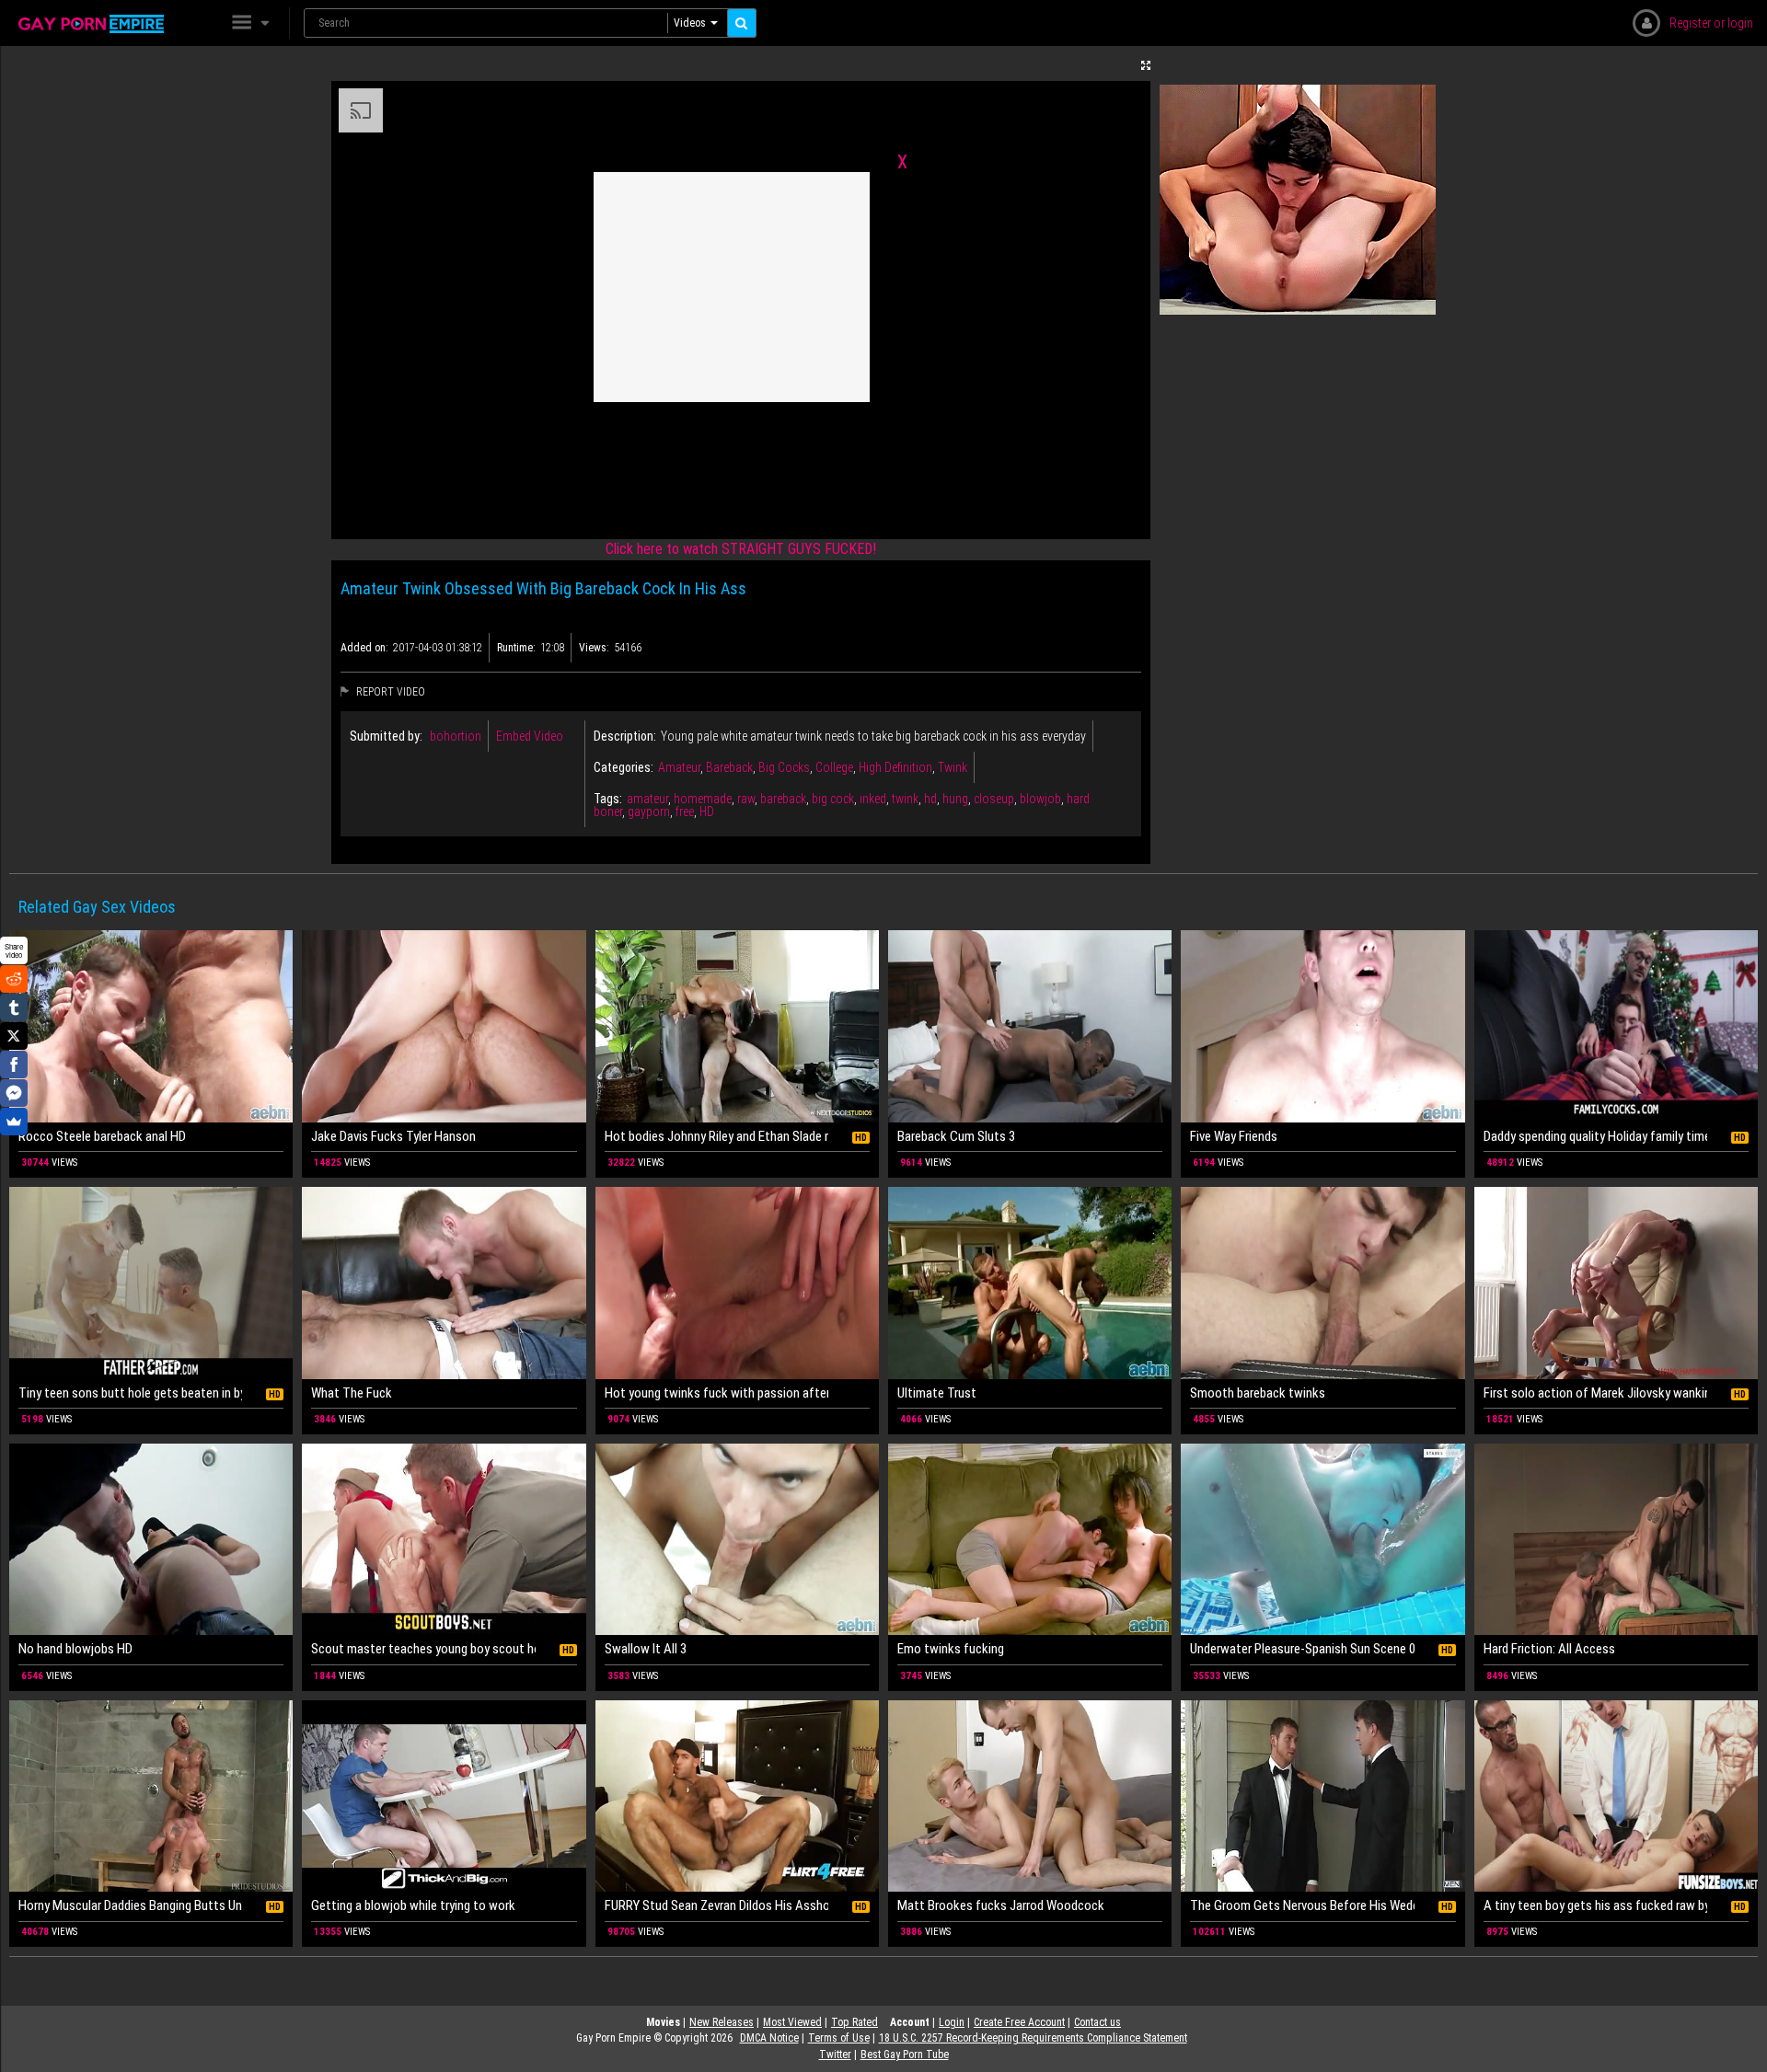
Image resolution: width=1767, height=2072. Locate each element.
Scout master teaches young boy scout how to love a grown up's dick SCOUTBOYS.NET (423, 1649)
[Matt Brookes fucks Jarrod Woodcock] (1030, 1796)
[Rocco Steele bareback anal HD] (151, 1026)
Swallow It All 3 (646, 1649)
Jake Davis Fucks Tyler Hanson (393, 1136)
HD (707, 812)
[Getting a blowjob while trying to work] (444, 1796)
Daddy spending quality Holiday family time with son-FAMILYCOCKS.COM (1595, 1136)
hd (930, 799)
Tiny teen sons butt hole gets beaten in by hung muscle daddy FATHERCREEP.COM (130, 1393)
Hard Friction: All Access (1549, 1649)
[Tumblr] (14, 1007)
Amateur (679, 767)
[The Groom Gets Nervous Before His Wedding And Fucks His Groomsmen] (1322, 1796)
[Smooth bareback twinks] (1322, 1283)
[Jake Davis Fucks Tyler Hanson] (444, 1026)
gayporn (649, 812)
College (834, 767)
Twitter (835, 2055)
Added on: (364, 648)
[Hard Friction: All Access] (1616, 1539)
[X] (14, 1036)
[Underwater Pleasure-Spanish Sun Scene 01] (1322, 1539)
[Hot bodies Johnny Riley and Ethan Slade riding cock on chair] (737, 1026)
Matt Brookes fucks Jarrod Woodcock (1001, 1905)
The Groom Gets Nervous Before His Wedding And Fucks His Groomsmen (1302, 1905)
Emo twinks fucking (951, 1649)
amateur (647, 799)
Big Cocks (784, 767)
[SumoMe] (14, 1122)
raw (746, 799)
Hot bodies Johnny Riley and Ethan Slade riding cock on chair (716, 1136)
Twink (953, 767)
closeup (994, 799)
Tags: (608, 799)
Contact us (1097, 2022)
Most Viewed (792, 2022)
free (685, 812)
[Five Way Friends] (1322, 1026)
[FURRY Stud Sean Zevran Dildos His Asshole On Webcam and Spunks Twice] (737, 1796)
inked (873, 799)
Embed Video (530, 736)
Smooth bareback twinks (1258, 1393)
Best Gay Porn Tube (905, 2055)
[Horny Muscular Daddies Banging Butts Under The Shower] (151, 1796)
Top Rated (855, 2022)
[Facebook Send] (14, 1093)
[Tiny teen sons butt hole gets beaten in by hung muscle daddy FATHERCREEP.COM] (151, 1283)
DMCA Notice (769, 2038)
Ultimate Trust (937, 1393)
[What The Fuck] (444, 1283)
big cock (833, 799)
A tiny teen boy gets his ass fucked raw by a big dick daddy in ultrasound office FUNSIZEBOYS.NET (1595, 1905)
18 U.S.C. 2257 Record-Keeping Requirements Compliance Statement (1033, 2038)
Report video (389, 692)
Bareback (729, 767)
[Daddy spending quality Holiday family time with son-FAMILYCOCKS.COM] (1616, 1026)
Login (952, 2022)
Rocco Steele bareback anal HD (102, 1136)
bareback (783, 799)
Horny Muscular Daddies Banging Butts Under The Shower (130, 1905)
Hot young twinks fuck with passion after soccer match (716, 1393)
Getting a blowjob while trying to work (413, 1905)
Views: (594, 648)
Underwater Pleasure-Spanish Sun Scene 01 (1302, 1649)
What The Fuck (352, 1393)
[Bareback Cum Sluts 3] (1030, 1026)
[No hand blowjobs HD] (151, 1539)
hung (955, 799)
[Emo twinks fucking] (1030, 1539)
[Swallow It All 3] (737, 1539)
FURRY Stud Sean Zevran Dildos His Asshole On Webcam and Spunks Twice (716, 1905)
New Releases (722, 2022)
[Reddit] (14, 979)
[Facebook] (14, 1065)
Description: (625, 736)
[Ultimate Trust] (1030, 1283)
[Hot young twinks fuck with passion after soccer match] (737, 1283)
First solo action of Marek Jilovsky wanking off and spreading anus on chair (1595, 1393)
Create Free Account (1019, 2022)
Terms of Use (839, 2038)
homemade (703, 799)
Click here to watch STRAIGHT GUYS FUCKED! (741, 549)
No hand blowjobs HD (75, 1649)
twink (905, 799)
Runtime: (516, 648)
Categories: (624, 767)
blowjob (1040, 799)
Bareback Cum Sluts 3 (956, 1136)
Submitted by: (386, 736)
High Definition (895, 767)
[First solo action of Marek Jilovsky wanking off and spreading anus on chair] (1616, 1283)
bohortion (456, 736)
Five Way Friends (1234, 1136)
